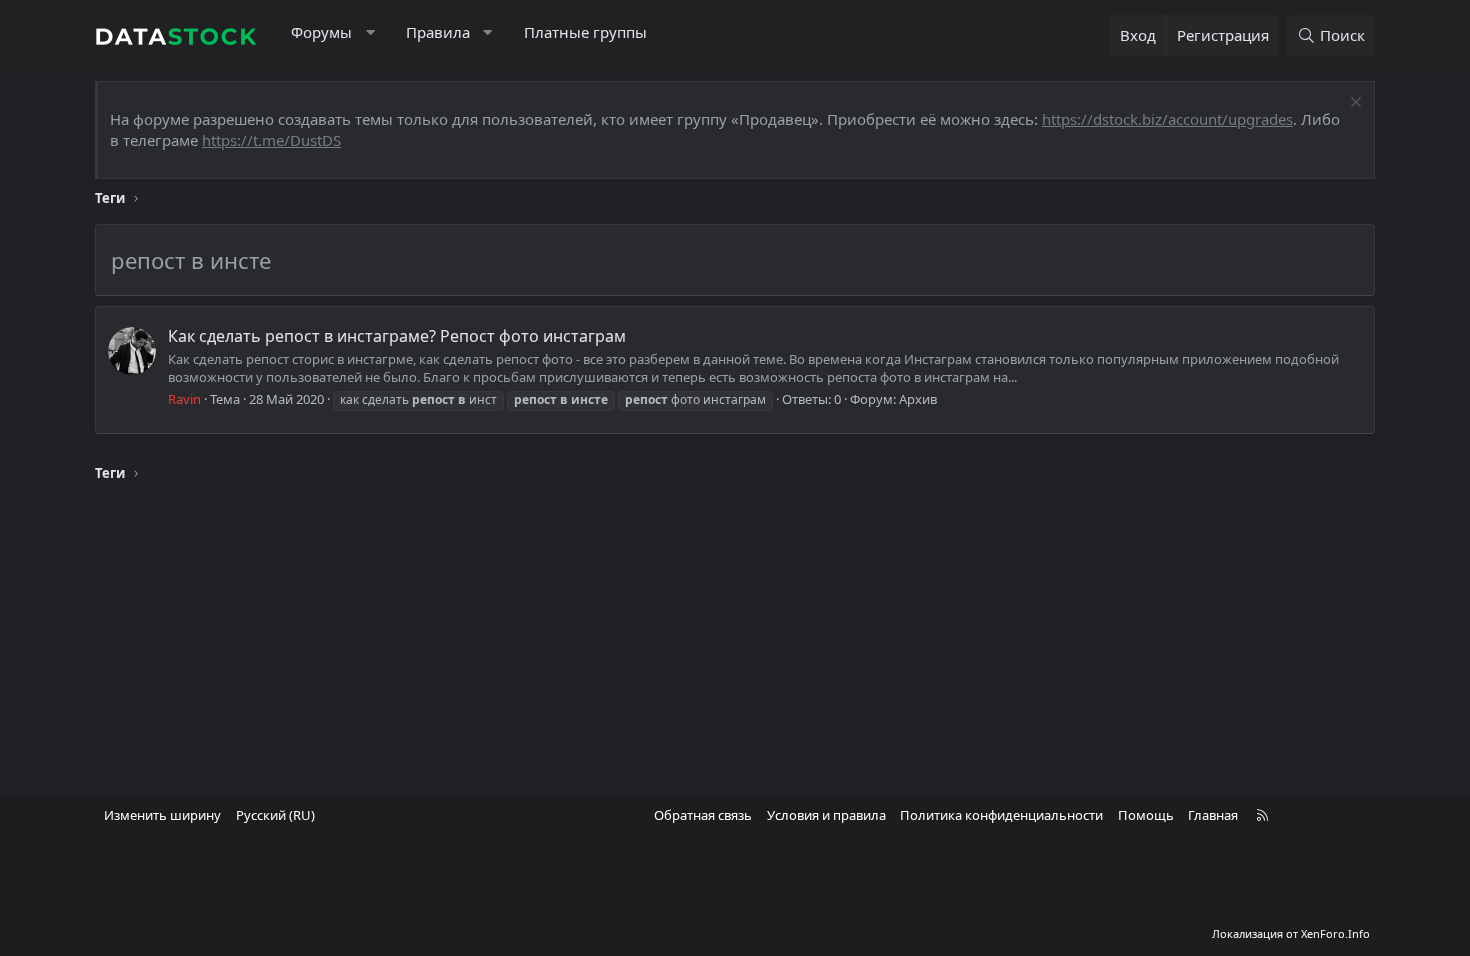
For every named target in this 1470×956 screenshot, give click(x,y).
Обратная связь (703, 815)
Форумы (321, 32)
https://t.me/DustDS (271, 140)
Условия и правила (826, 815)
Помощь (1146, 815)
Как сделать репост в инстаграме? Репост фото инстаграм (397, 336)
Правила (438, 32)
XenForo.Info (1335, 933)
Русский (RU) (275, 815)
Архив (918, 399)
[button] (370, 32)
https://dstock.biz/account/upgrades (1167, 119)
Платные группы (585, 32)
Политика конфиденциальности (1001, 815)
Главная (1213, 815)
